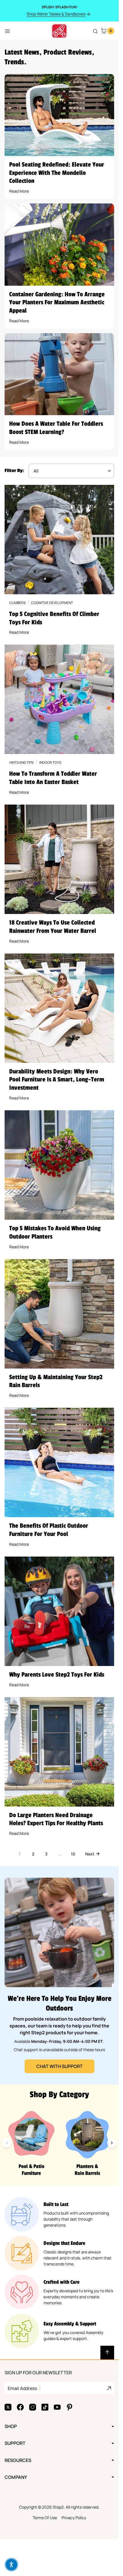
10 (73, 1854)
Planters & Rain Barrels (87, 2170)
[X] (8, 2407)
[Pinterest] (70, 2407)
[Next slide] (112, 2143)
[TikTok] (45, 2407)
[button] (11, 2565)
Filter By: (14, 471)
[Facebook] (20, 2407)
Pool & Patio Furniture (31, 2170)
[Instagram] (33, 2407)
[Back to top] (107, 2353)
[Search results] (95, 31)
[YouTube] (57, 2407)
